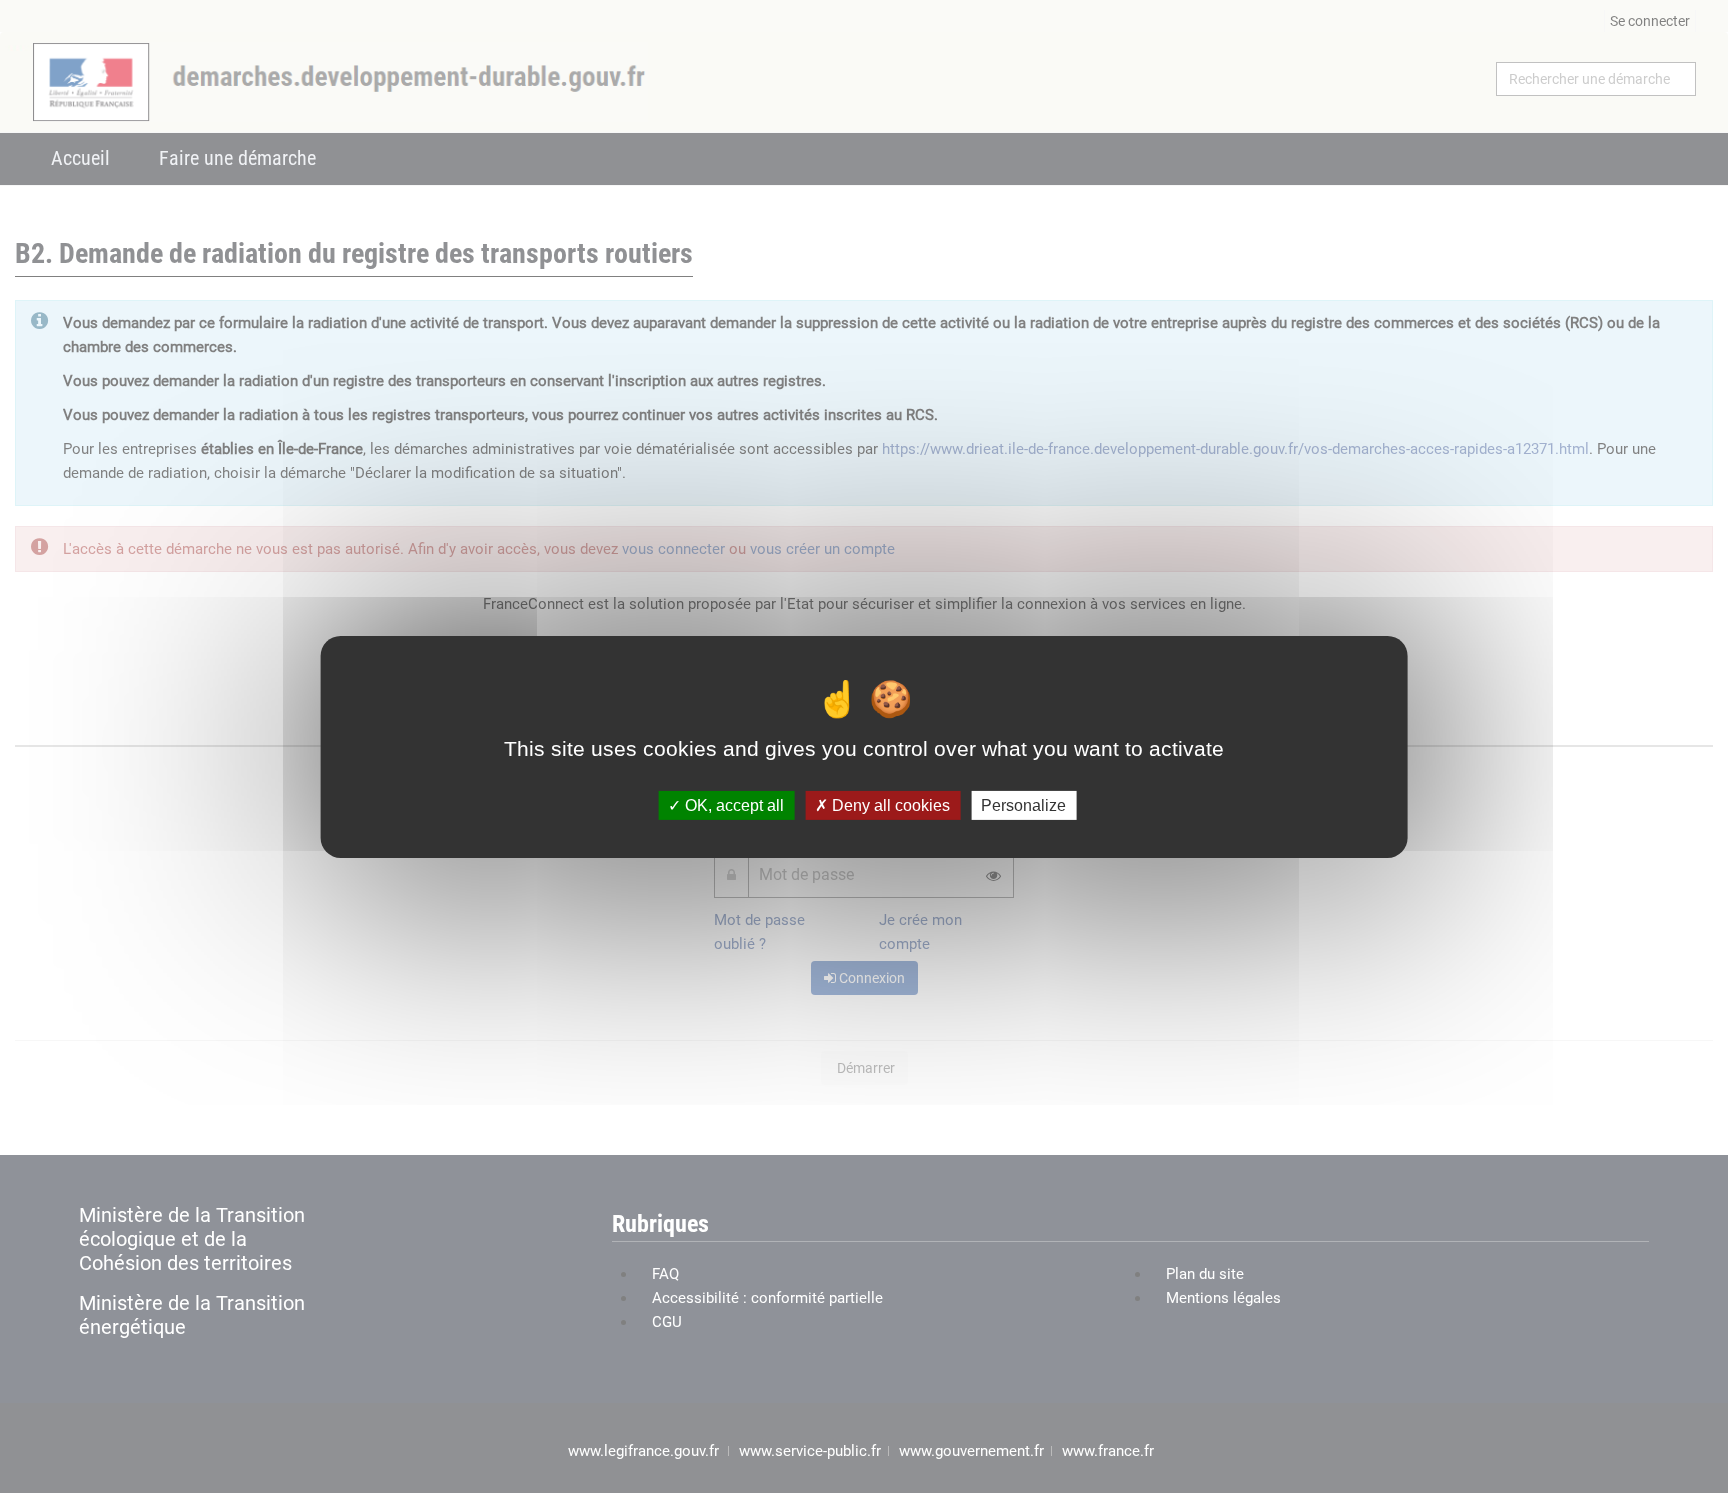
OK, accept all (732, 804)
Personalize (1023, 804)
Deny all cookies (889, 804)
